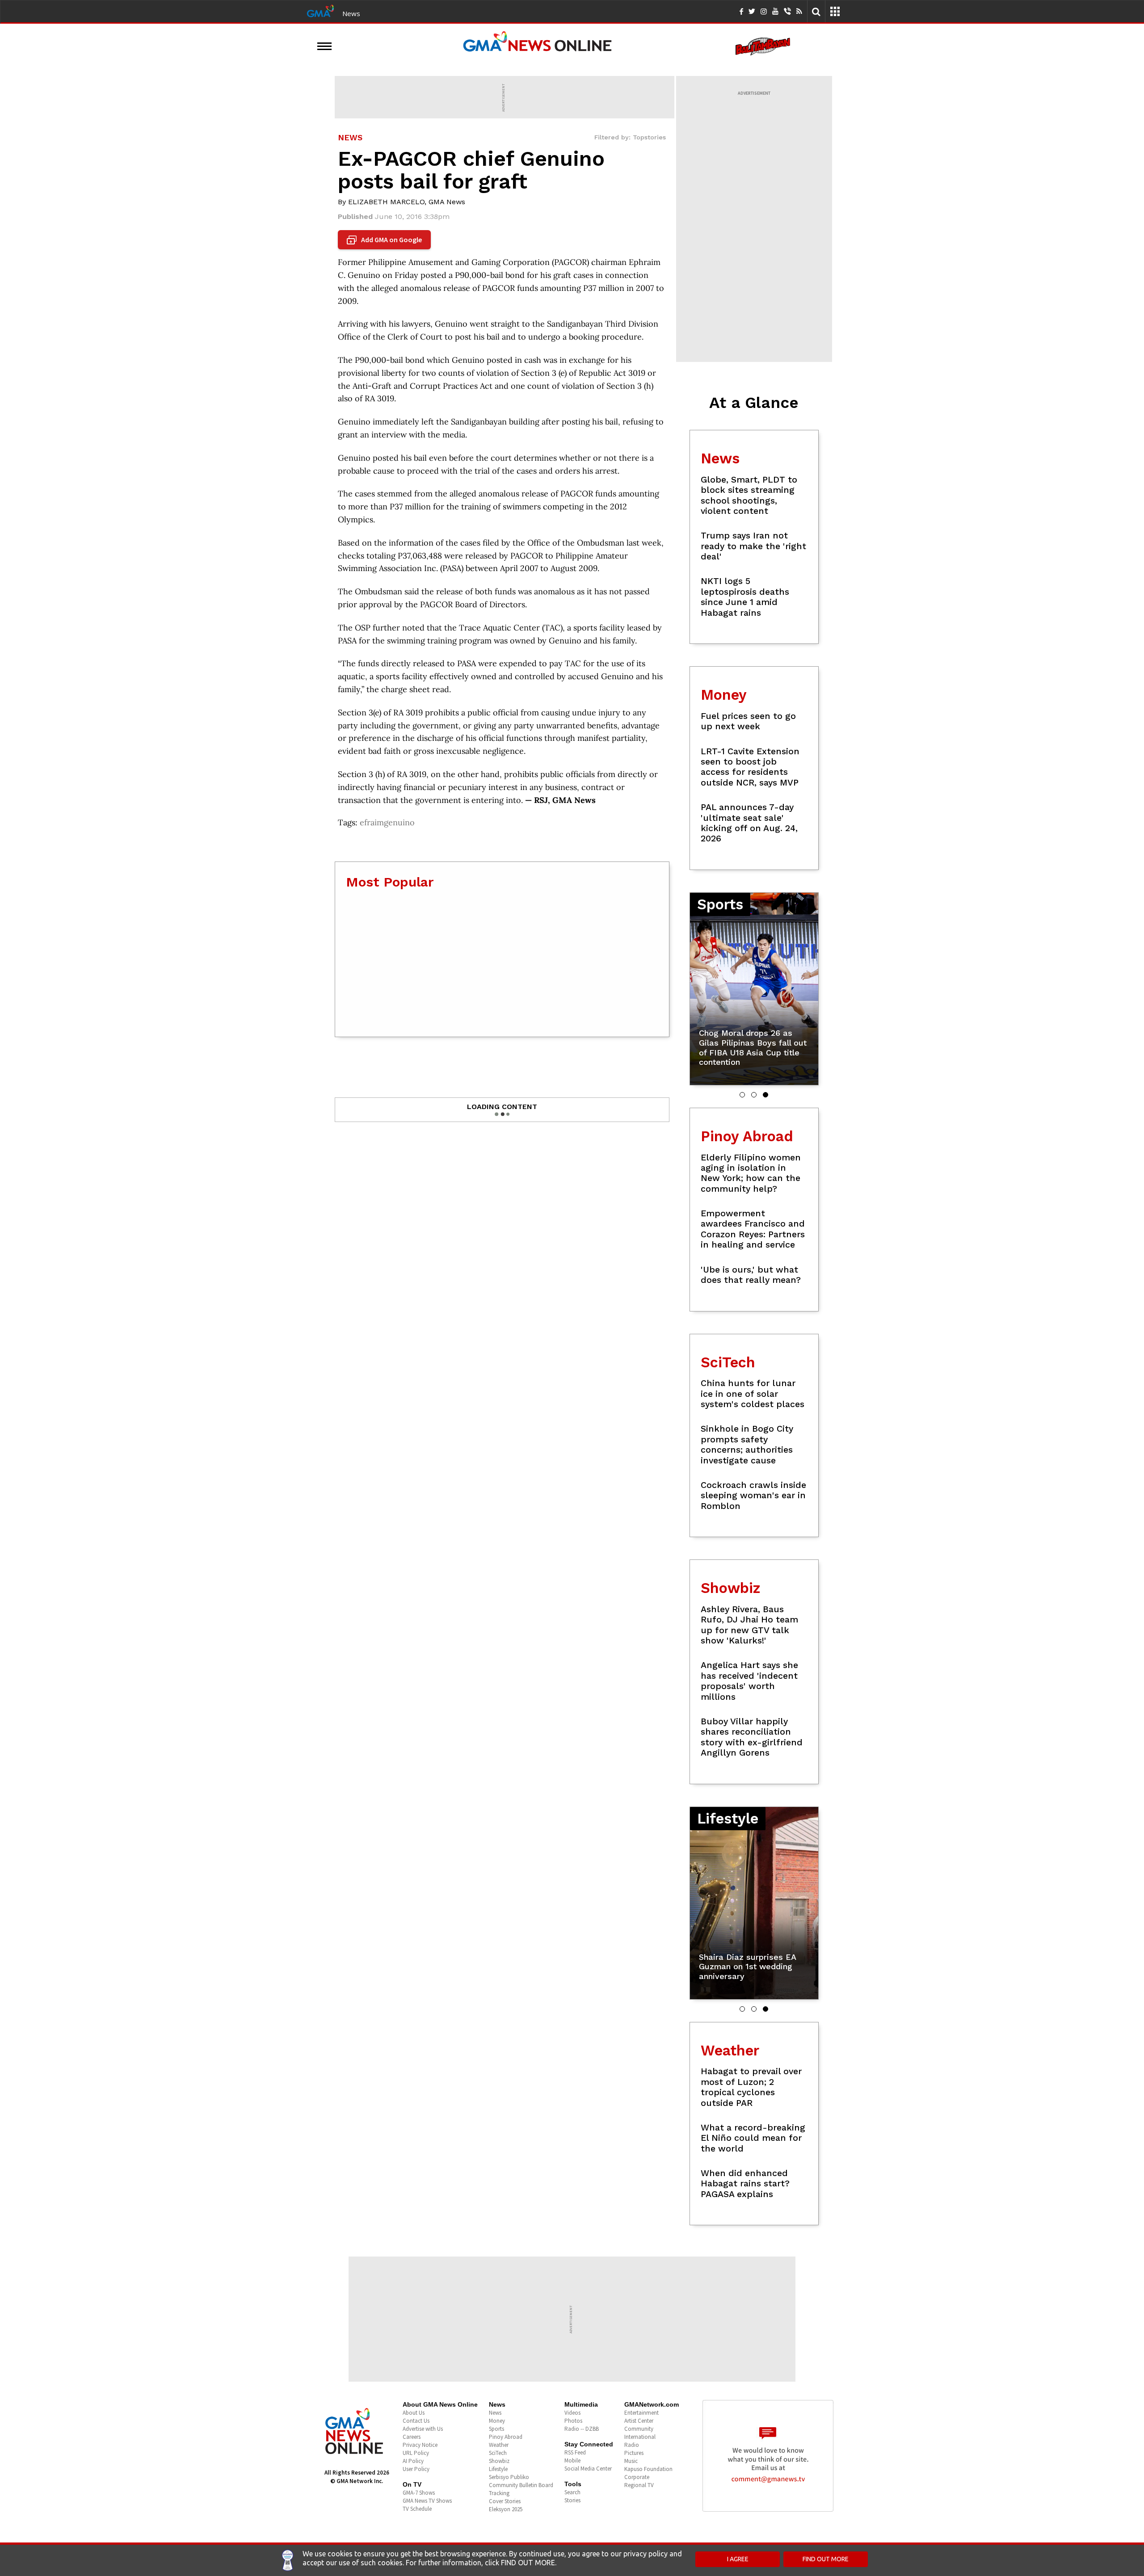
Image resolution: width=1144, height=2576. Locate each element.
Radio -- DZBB (582, 2429)
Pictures (634, 2453)
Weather (499, 2445)
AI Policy (413, 2461)
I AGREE (738, 2559)
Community (639, 2429)
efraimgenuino (387, 822)
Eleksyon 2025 (506, 2509)
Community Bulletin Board (521, 2485)
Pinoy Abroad (506, 2437)
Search (572, 2492)
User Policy (416, 2469)
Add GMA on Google (385, 240)
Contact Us (416, 2421)
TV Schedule (417, 2509)
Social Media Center (588, 2469)
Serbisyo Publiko (509, 2477)
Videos (572, 2413)
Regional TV (639, 2485)
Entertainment (641, 2413)
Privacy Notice (420, 2445)
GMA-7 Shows (419, 2493)
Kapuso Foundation (648, 2469)
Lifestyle (498, 2469)
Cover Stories (505, 2501)
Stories (572, 2500)
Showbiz (499, 2461)
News (351, 13)
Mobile (572, 2460)
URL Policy (416, 2453)
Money (497, 2421)
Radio (632, 2445)
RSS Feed (575, 2452)
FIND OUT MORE (826, 2559)
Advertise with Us (423, 2429)
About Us (414, 2413)
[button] (742, 1095)
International (640, 2437)
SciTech (498, 2453)
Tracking (499, 2493)
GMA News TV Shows (427, 2501)
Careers (412, 2437)
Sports (496, 2429)
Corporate (637, 2477)
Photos (573, 2421)
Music (631, 2461)
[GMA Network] (320, 10)
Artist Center (639, 2421)
